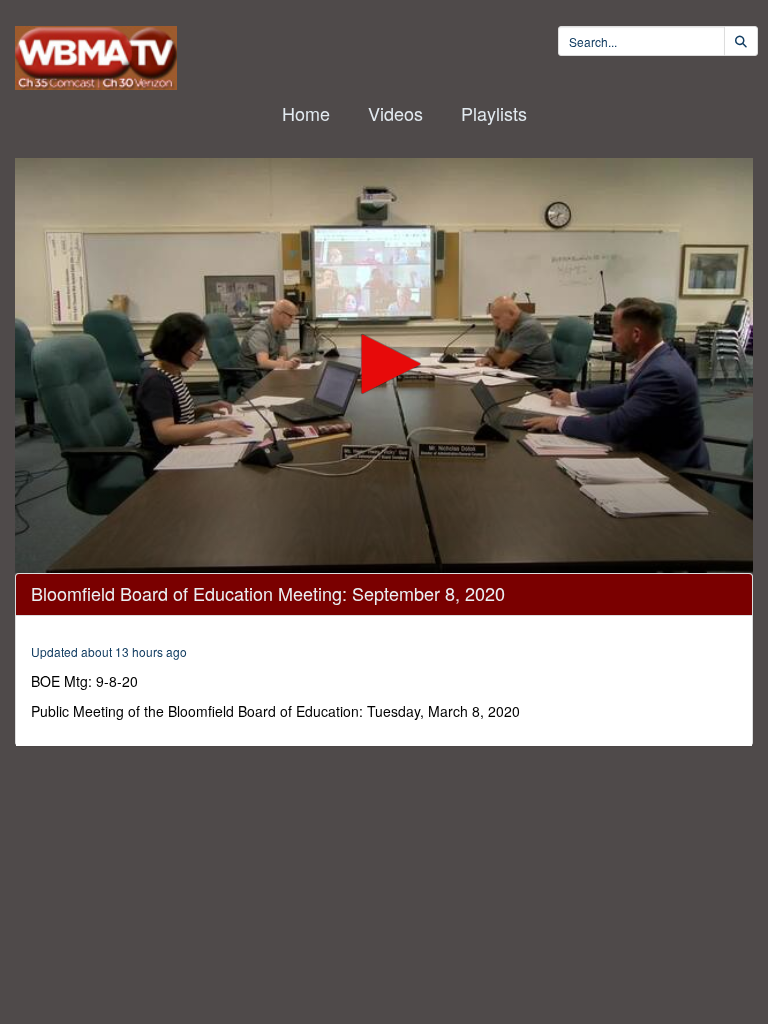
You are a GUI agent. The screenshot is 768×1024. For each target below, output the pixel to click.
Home (306, 113)
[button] (384, 364)
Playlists (494, 113)
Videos (395, 113)
